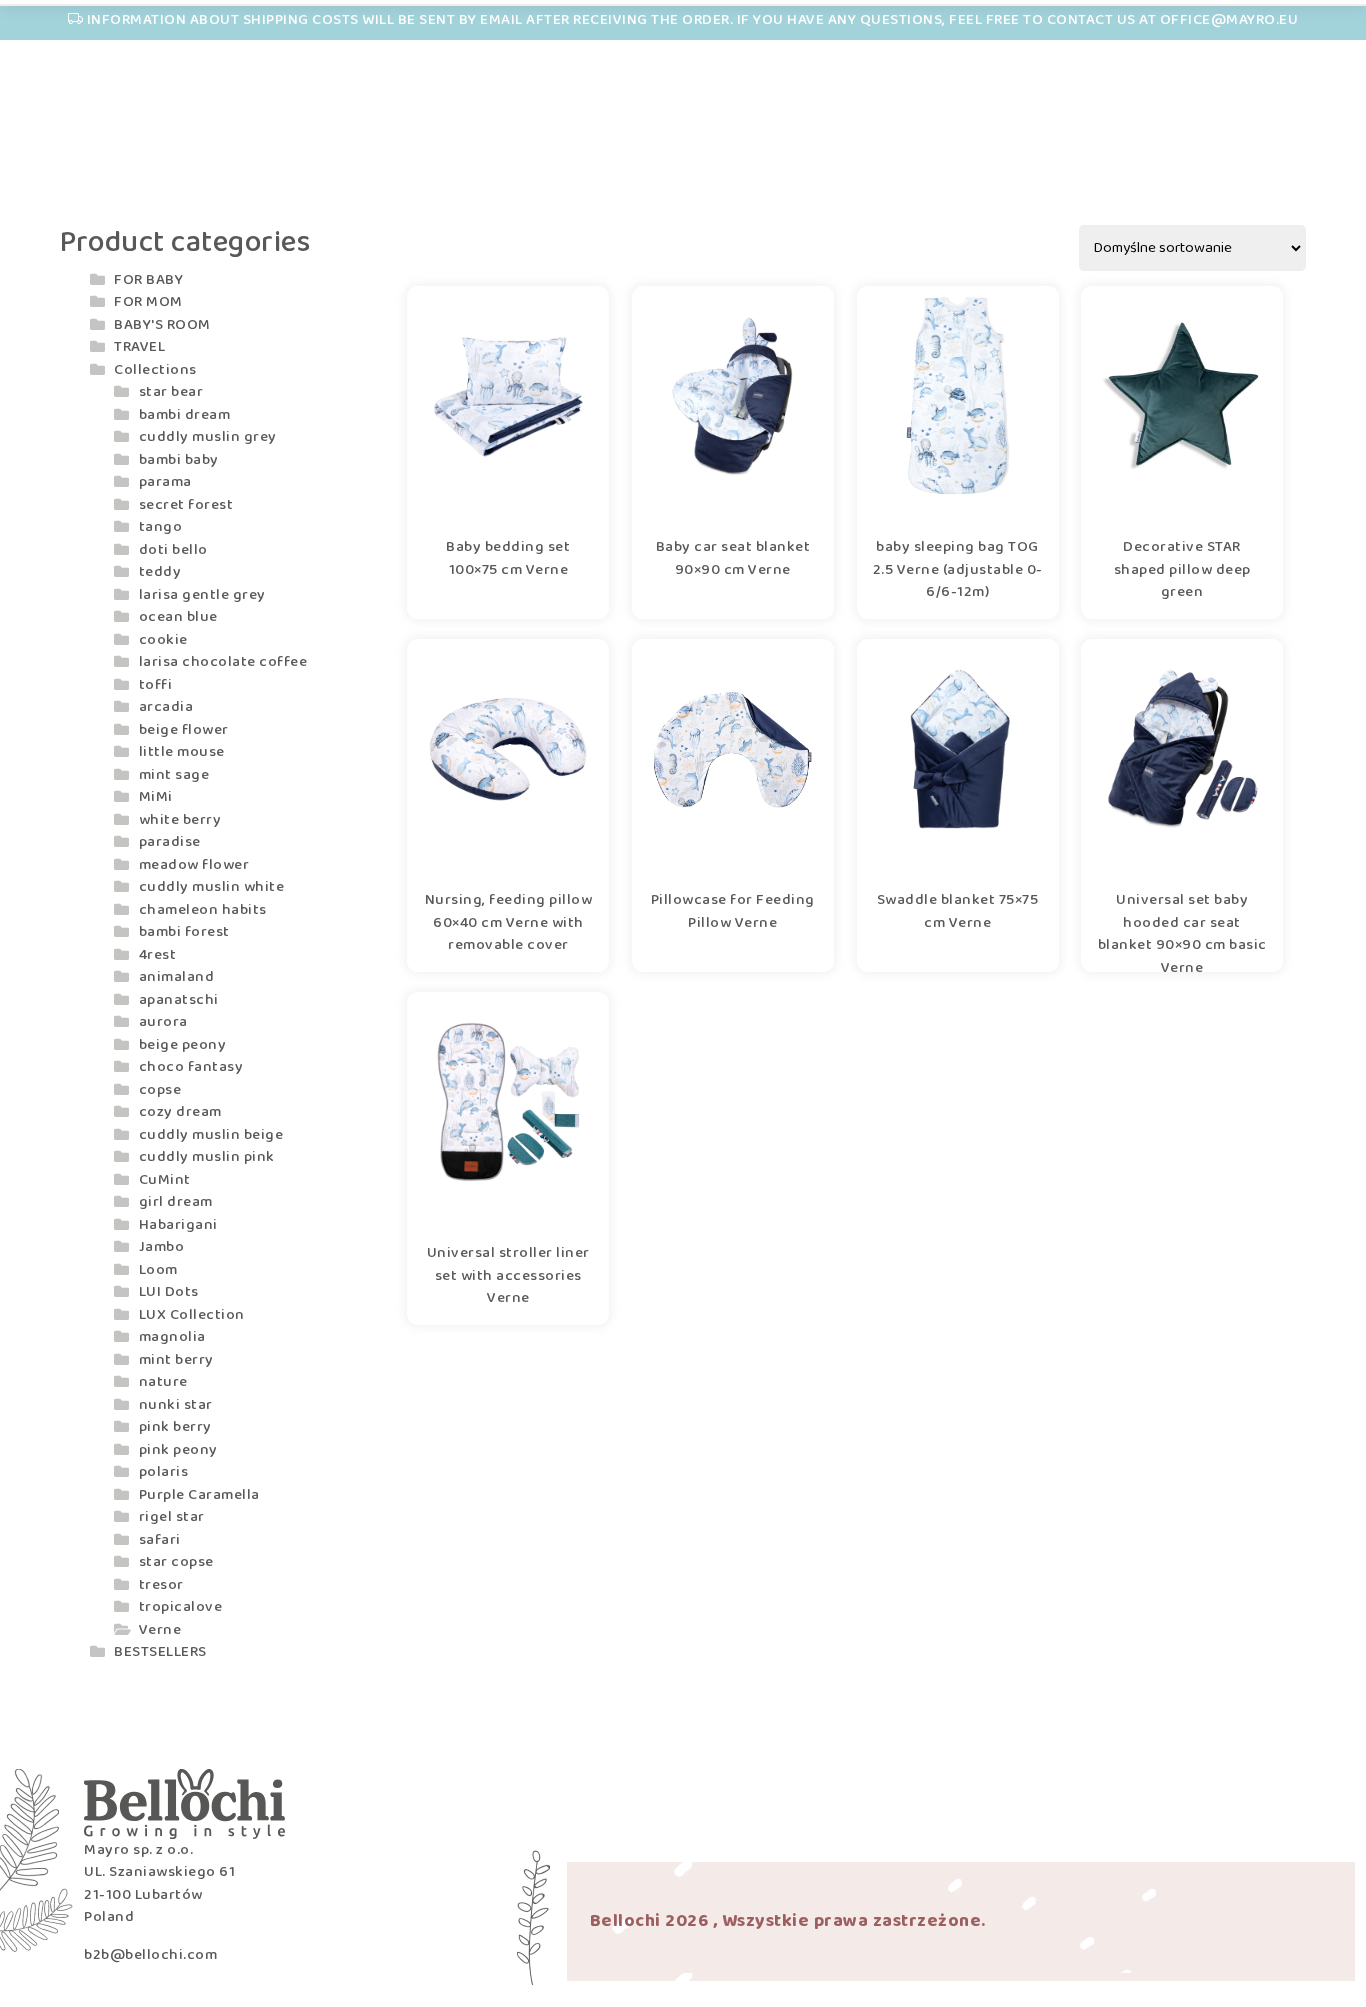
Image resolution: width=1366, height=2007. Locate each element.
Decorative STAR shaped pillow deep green (1182, 570)
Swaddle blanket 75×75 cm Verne (958, 912)
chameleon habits (203, 910)
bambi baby (179, 460)
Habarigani (178, 1225)
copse (160, 1090)
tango (161, 527)
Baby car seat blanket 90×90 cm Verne (733, 559)
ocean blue (178, 617)
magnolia (172, 1337)
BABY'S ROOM (162, 325)
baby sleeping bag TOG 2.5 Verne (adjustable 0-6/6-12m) (958, 570)
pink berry (175, 1427)
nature (163, 1382)
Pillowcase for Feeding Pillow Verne (733, 912)
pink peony (178, 1450)
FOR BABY (148, 280)
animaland (177, 977)
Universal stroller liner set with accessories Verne (508, 1276)
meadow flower (194, 865)
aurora (163, 1022)
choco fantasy (191, 1067)
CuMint (165, 1180)
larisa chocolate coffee (223, 662)
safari (160, 1540)
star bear (171, 392)
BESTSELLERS (160, 1652)
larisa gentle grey (202, 595)
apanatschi (179, 1000)
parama (165, 482)
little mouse (182, 752)
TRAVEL (139, 347)
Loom (158, 1270)
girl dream (176, 1202)
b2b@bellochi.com (150, 1955)
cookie (163, 640)
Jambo (162, 1247)
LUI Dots (169, 1292)
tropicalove (181, 1607)
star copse (176, 1562)
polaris (164, 1472)
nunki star (176, 1405)
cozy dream (180, 1112)
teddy (160, 572)
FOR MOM (148, 302)
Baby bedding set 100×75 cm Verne (508, 559)
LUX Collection (192, 1315)
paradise (170, 842)
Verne (160, 1630)
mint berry (176, 1360)
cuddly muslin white (212, 887)
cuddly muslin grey (208, 437)
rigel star (172, 1517)
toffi (156, 685)
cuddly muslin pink (207, 1157)
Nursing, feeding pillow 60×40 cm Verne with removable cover (509, 923)
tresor (161, 1585)
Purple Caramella (199, 1495)
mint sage (174, 775)
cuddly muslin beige (211, 1135)
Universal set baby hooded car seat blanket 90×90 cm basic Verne (1182, 923)
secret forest (186, 505)
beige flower (184, 730)
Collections (155, 370)
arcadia (166, 707)
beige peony (183, 1045)
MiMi (156, 797)
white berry (180, 820)
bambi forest (184, 932)
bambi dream (185, 415)
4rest (158, 955)
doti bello (173, 550)
